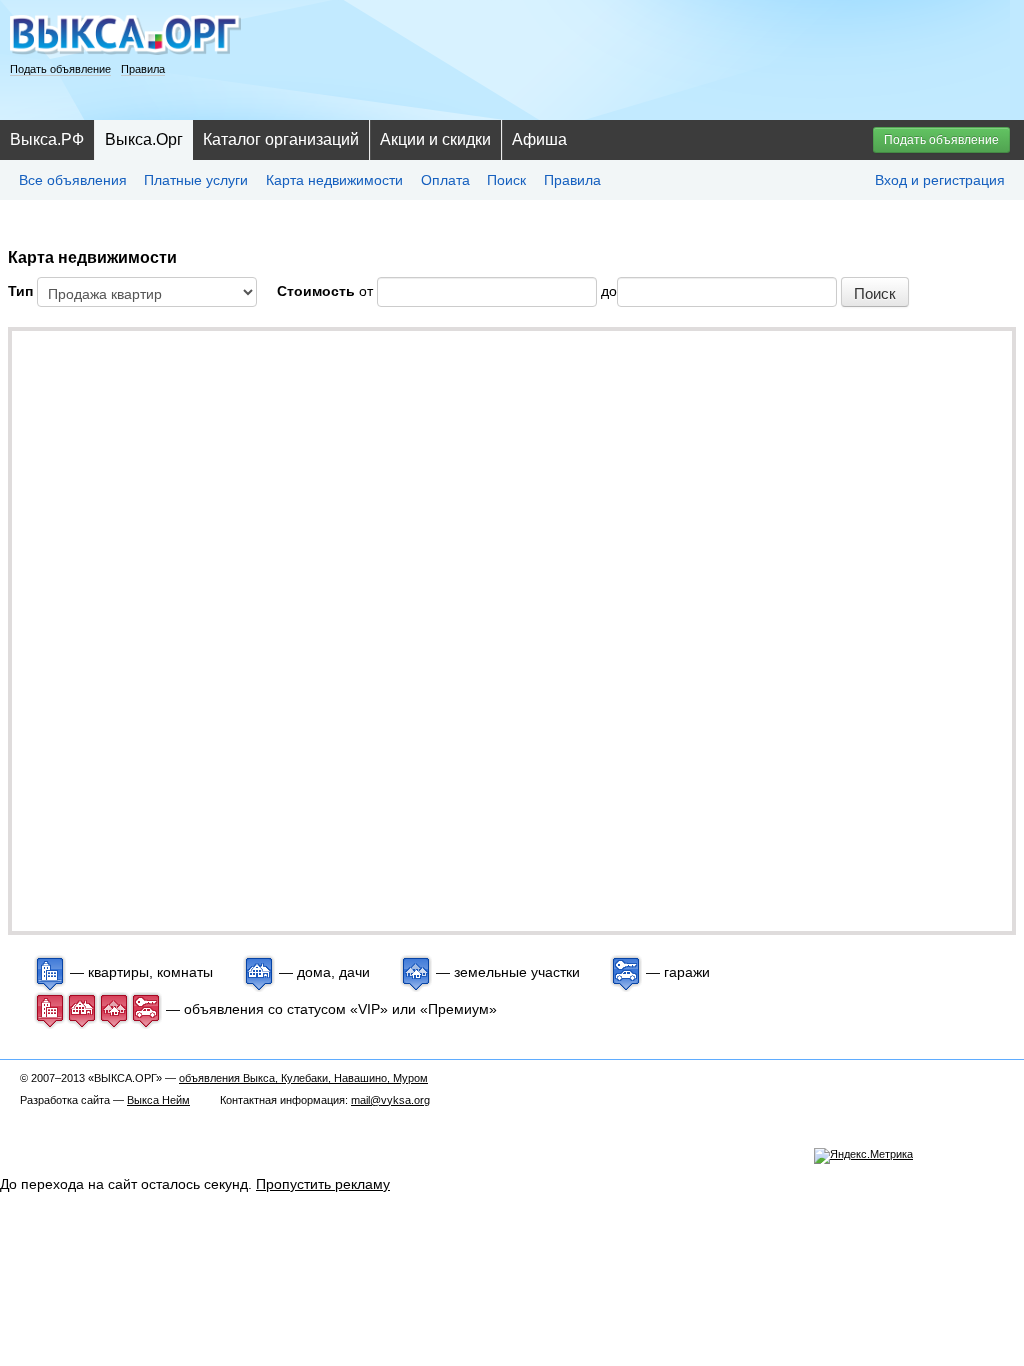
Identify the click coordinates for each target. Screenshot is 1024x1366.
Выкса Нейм (158, 1100)
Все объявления (73, 180)
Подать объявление (60, 69)
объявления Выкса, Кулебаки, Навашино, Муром (303, 1078)
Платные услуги (196, 180)
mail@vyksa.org (390, 1100)
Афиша (539, 139)
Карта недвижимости (334, 180)
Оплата (445, 180)
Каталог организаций (281, 139)
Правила (143, 69)
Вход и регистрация (940, 180)
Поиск (506, 180)
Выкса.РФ (47, 139)
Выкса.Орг (144, 139)
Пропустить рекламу (323, 1184)
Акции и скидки (435, 139)
